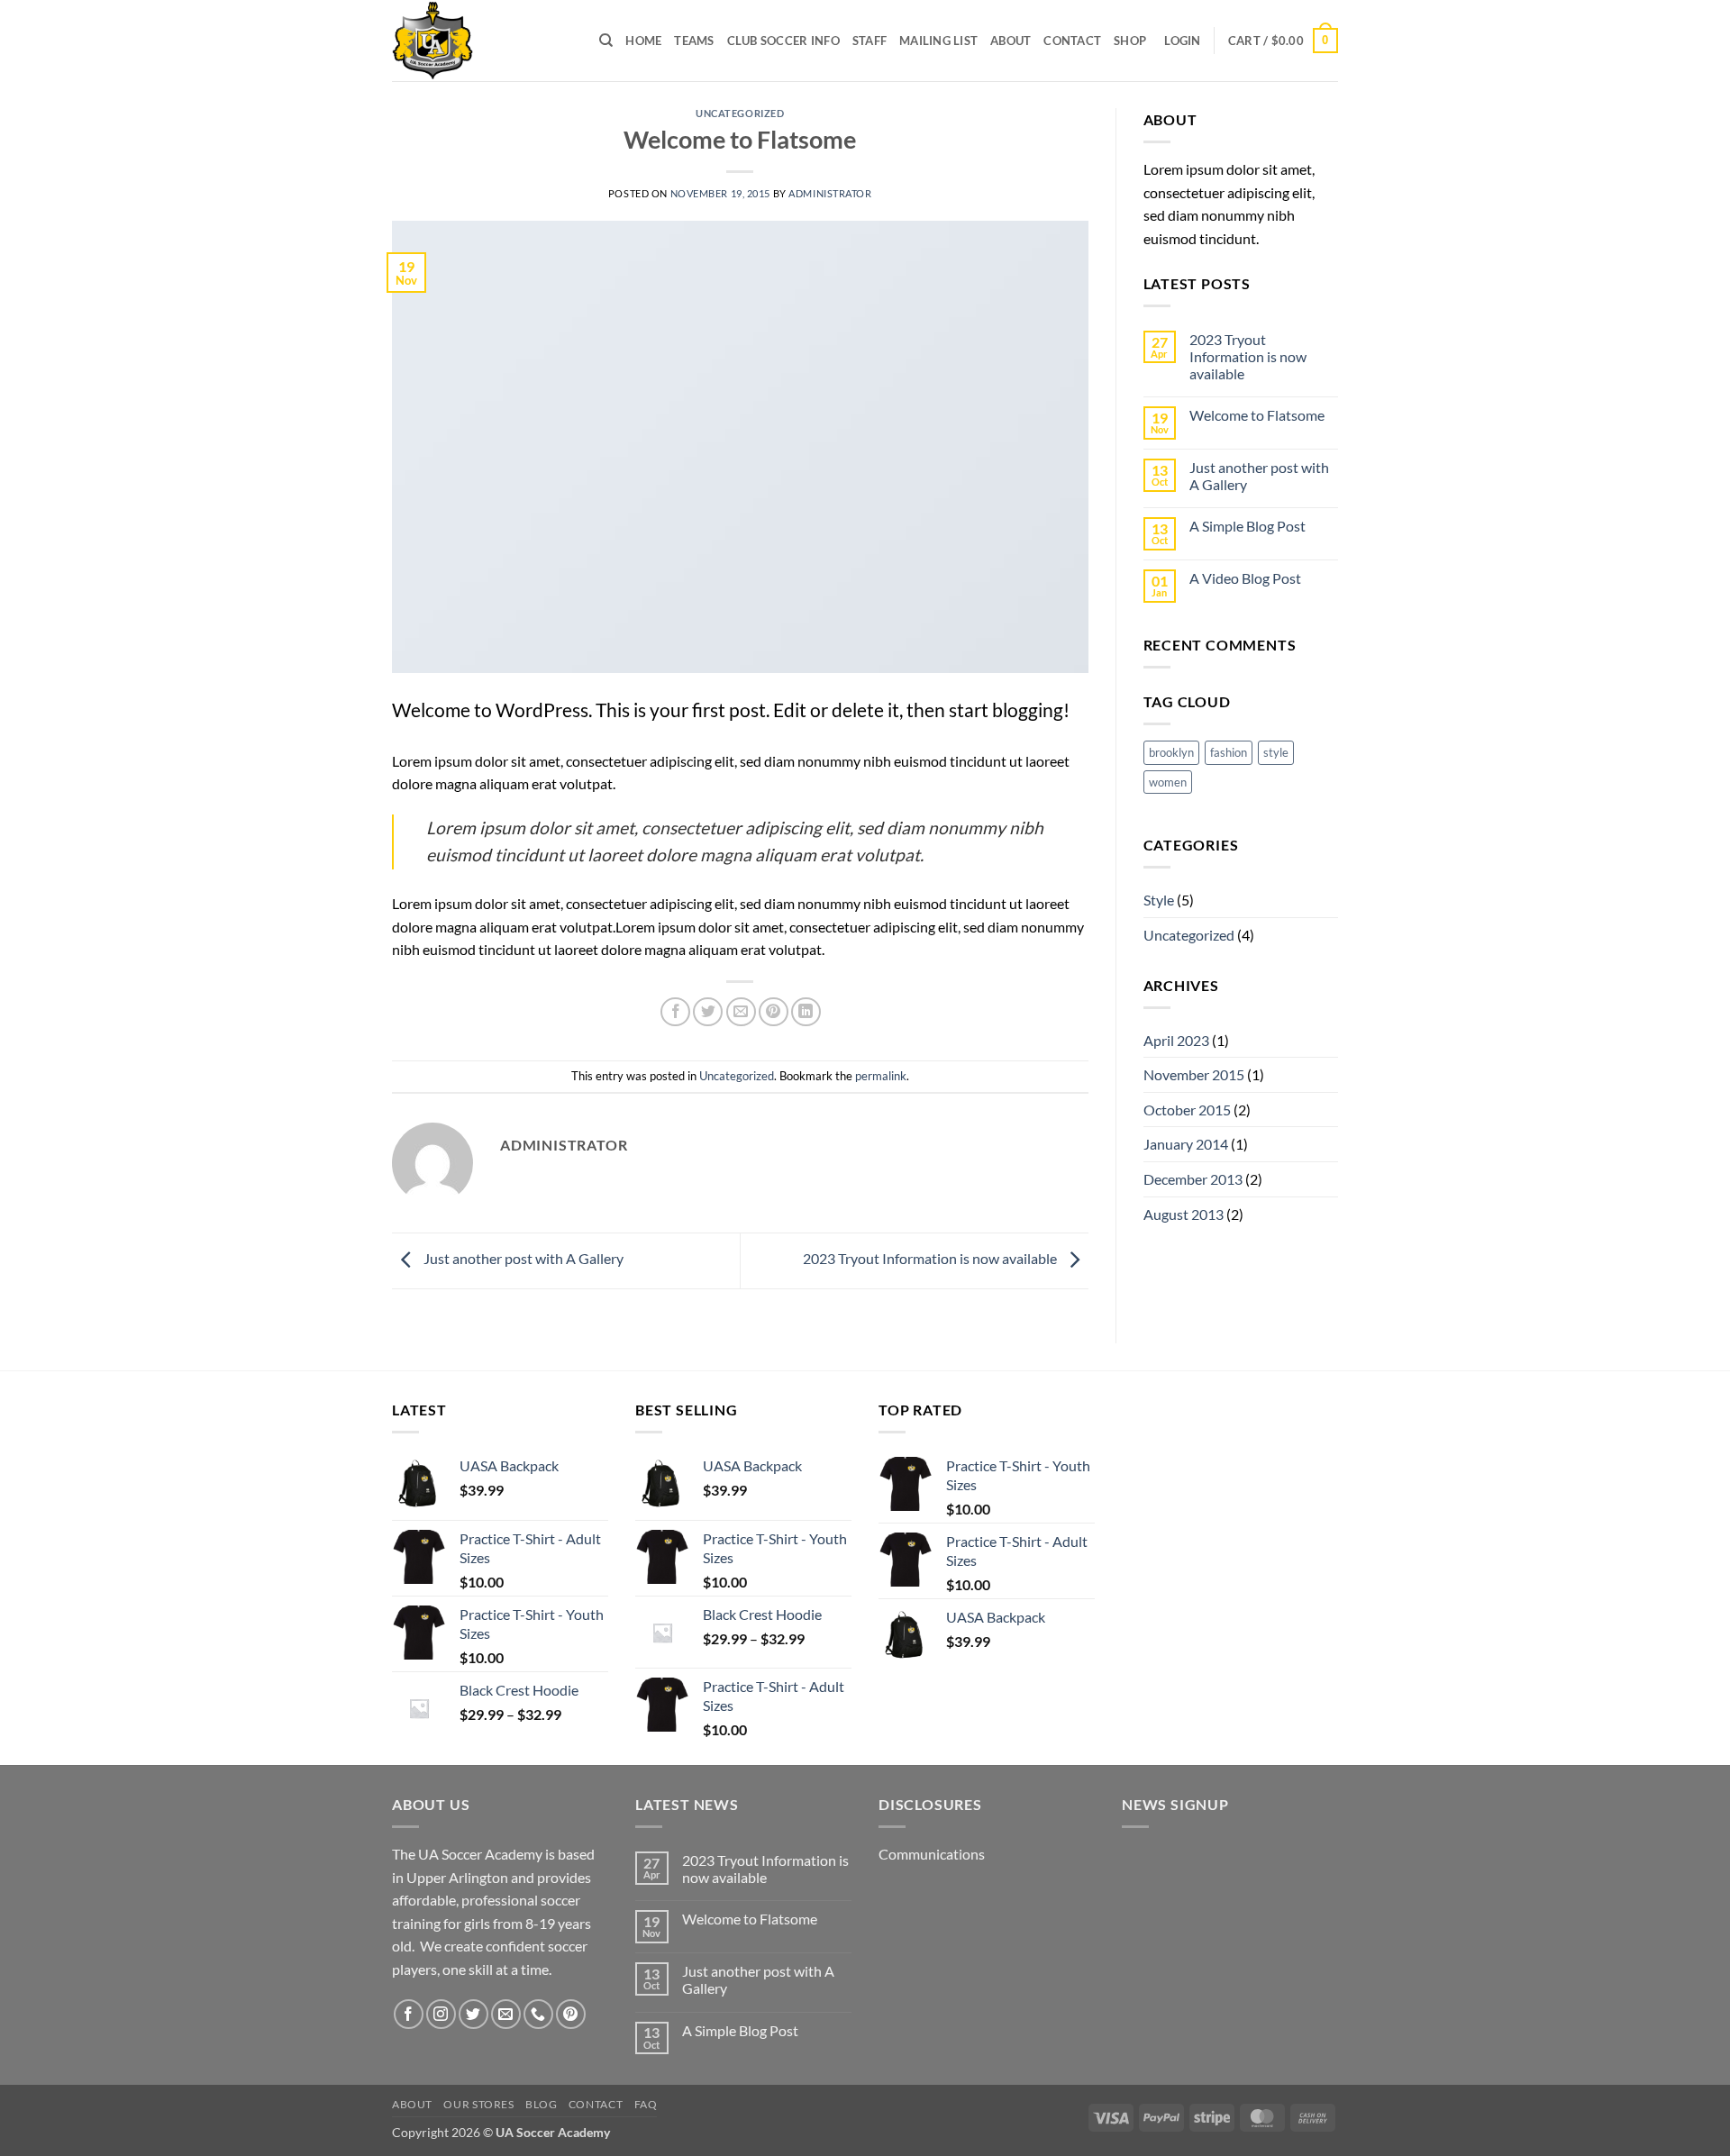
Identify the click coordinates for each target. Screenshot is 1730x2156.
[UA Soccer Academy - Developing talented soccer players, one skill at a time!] (482, 41)
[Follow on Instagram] (441, 2014)
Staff (870, 41)
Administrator (830, 193)
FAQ (646, 2104)
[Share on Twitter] (708, 1012)
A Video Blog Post (1245, 578)
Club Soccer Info (783, 41)
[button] (1182, 41)
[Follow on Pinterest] (571, 2014)
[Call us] (538, 2014)
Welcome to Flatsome (1257, 415)
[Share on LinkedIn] (806, 1012)
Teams (694, 41)
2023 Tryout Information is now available (931, 1259)
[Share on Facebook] (675, 1012)
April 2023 (1176, 1040)
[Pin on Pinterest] (774, 1012)
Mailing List (938, 41)
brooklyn (1171, 752)
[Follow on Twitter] (473, 2014)
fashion (1229, 752)
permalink (881, 1076)
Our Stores (478, 2104)
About (1011, 41)
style (1276, 752)
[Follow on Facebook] (409, 2014)
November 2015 (1194, 1074)
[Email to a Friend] (741, 1012)
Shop (1130, 41)
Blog (541, 2104)
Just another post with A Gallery (522, 1259)
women (1168, 782)
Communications (932, 1854)
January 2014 (1186, 1144)
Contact (1072, 41)
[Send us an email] (506, 2014)
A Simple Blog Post (1247, 526)
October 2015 (1187, 1110)
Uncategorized (740, 113)
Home (643, 41)
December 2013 (1193, 1179)
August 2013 (1184, 1214)
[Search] (606, 41)
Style (1159, 900)
